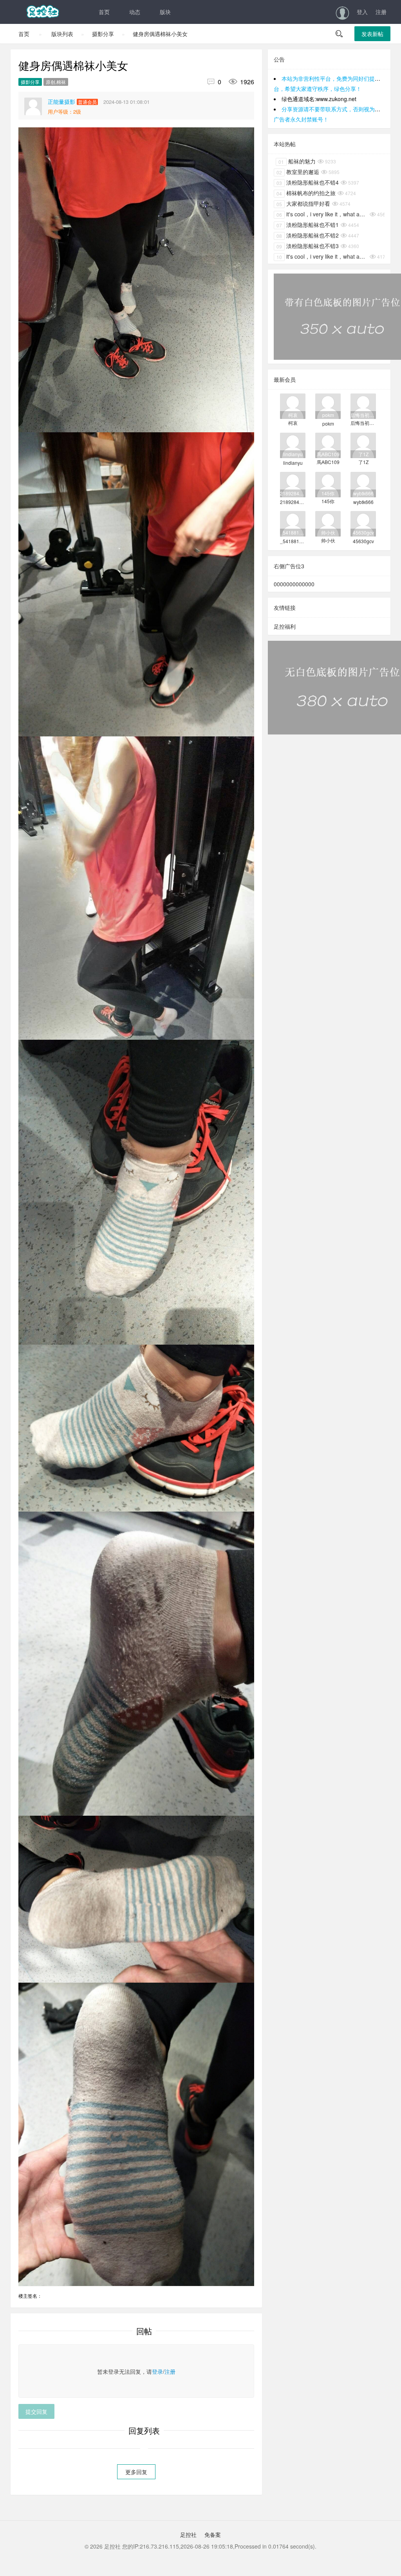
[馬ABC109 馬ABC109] (328, 445)
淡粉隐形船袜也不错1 (308, 225)
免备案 (212, 2534)
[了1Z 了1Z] (363, 445)
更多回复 (136, 2472)
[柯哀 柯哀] (293, 405)
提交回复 (36, 2411)
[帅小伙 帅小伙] (328, 523)
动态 (135, 12)
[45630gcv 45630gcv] (363, 523)
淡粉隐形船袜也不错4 (308, 182)
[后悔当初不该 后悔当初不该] (363, 405)
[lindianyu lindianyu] (293, 445)
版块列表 (62, 34)
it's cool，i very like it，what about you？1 (322, 214)
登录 (157, 2371)
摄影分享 (103, 34)
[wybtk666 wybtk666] (363, 484)
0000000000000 (294, 584)
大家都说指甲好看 (303, 203)
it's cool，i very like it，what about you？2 (322, 256)
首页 (104, 12)
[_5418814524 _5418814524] (293, 523)
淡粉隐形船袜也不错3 (308, 246)
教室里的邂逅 (298, 172)
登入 (362, 12)
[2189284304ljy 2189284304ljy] (293, 484)
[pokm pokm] (328, 405)
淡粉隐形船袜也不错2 (308, 235)
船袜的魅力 (297, 161)
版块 (165, 12)
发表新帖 (372, 34)
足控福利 (285, 626)
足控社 (188, 2534)
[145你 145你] (328, 484)
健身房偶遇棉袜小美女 (160, 34)
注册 (381, 12)
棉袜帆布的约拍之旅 (306, 193)
